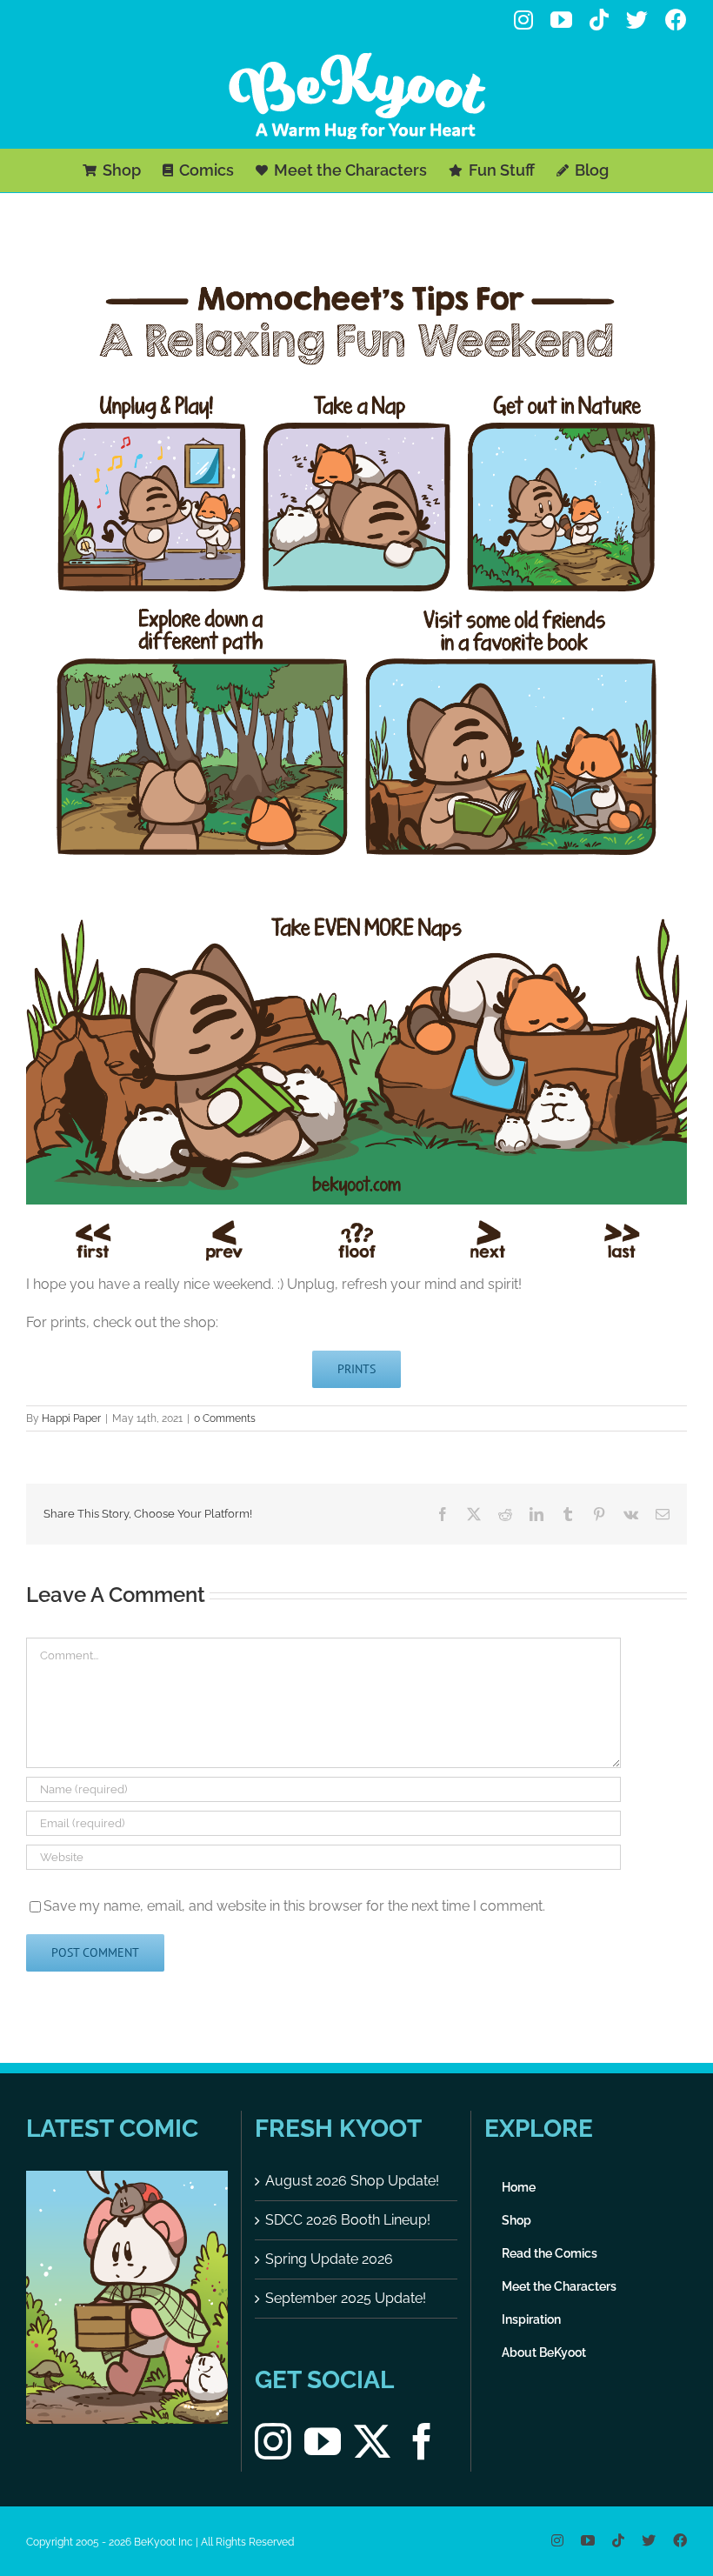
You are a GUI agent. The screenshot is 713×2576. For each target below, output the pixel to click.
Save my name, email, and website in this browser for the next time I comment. (294, 1906)
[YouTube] (323, 2441)
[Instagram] (273, 2441)
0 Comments (225, 1418)
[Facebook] (422, 2441)
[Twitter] (372, 2441)
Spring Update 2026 (329, 2259)
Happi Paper (71, 1418)
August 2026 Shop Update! (352, 2181)
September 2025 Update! (346, 2298)
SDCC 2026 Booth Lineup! (348, 2220)
